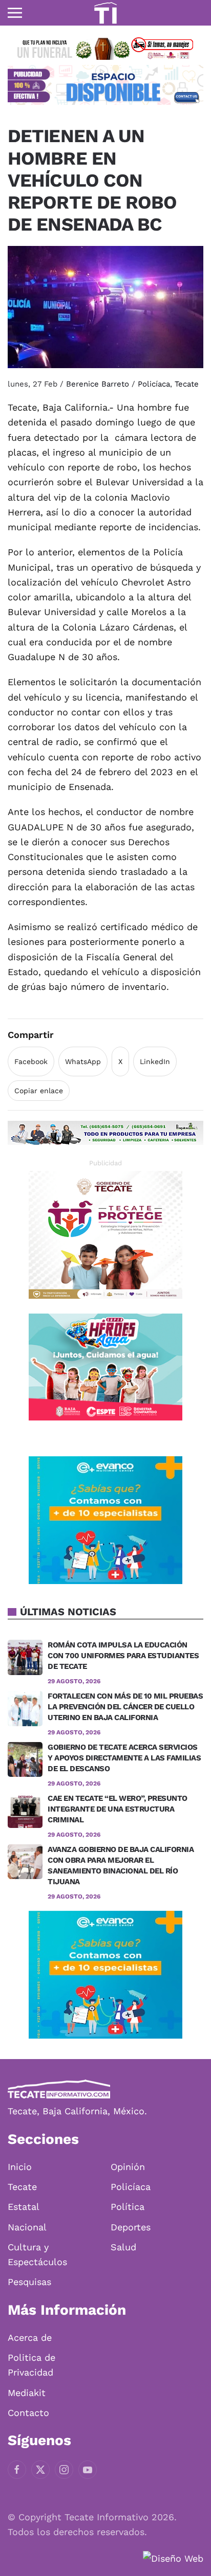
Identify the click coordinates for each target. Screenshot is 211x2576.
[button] (15, 13)
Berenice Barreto (98, 384)
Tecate (187, 384)
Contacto (28, 2413)
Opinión (128, 2167)
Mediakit (27, 2393)
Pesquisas (29, 2282)
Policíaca (154, 384)
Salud (123, 2247)
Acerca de (30, 2337)
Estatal (24, 2207)
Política (128, 2207)
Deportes (131, 2227)
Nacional (27, 2227)
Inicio (20, 2167)
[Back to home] (105, 13)
